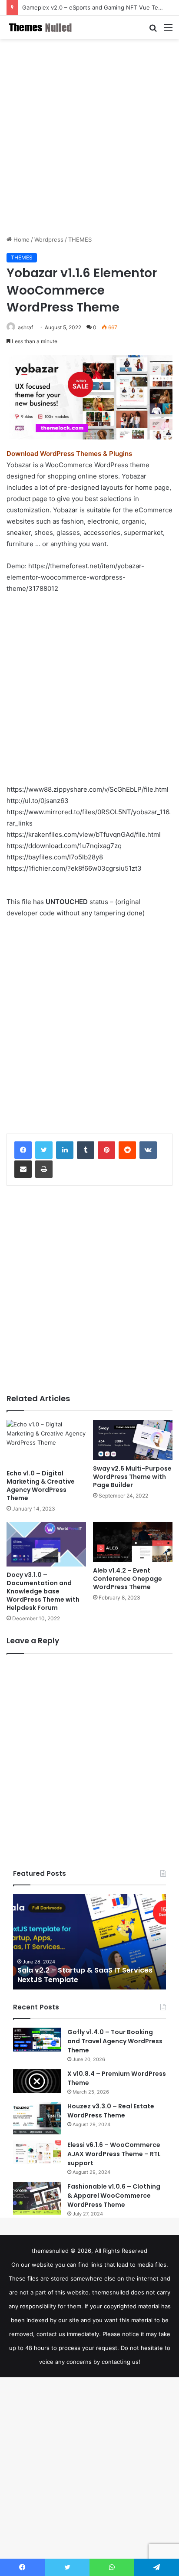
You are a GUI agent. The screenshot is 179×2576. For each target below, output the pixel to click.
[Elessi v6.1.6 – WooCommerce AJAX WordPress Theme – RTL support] (37, 2153)
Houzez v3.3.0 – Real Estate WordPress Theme (111, 2111)
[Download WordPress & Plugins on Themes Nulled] (41, 27)
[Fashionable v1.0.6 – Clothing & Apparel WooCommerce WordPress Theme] (37, 2198)
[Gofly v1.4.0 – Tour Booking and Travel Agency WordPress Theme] (37, 2040)
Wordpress (49, 239)
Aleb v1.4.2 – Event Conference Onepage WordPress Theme (128, 1579)
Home (21, 239)
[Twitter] (44, 1150)
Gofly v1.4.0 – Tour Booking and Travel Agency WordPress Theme (115, 2041)
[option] (89, 1942)
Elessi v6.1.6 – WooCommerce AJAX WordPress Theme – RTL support (114, 2154)
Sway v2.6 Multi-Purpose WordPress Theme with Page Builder (132, 1477)
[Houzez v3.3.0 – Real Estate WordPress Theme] (37, 2118)
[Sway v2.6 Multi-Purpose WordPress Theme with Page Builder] (133, 1440)
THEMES (80, 239)
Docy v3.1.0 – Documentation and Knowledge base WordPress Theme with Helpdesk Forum (43, 1591)
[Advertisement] (89, 137)
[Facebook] (23, 1150)
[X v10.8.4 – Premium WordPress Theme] (37, 2081)
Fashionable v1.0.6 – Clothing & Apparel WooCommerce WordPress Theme (114, 2196)
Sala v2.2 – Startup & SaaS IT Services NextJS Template (85, 1975)
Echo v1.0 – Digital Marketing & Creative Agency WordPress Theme (41, 1486)
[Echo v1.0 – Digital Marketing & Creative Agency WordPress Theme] (46, 1442)
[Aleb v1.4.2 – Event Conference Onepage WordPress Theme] (133, 1542)
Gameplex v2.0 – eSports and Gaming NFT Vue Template (99, 7)
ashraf (25, 327)
